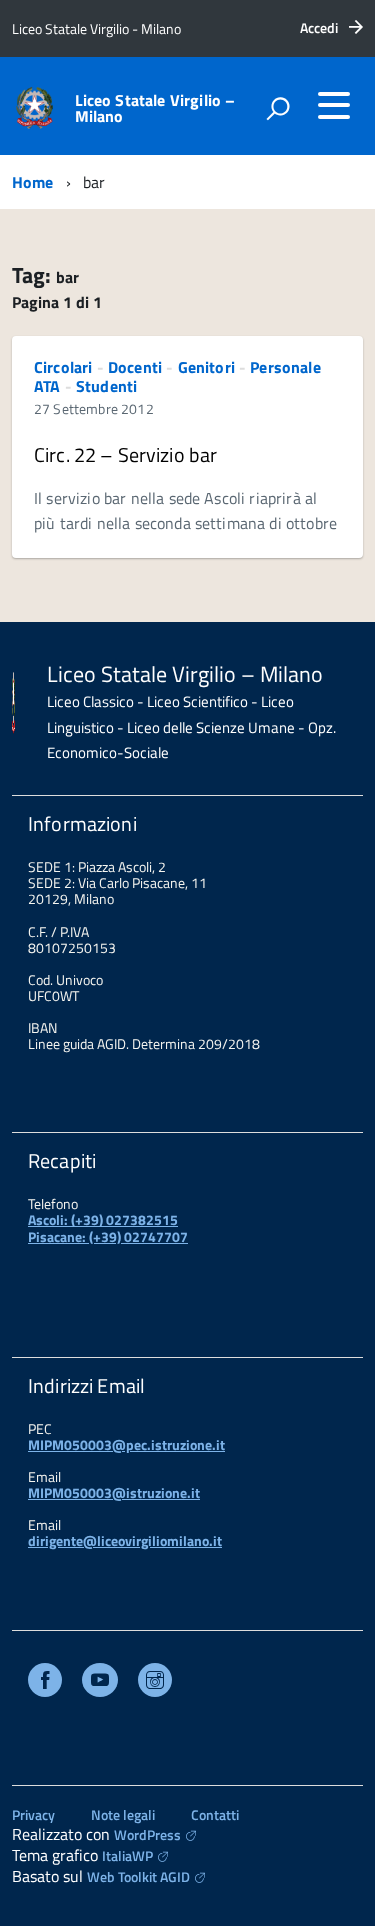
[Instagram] (155, 1682)
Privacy (33, 1814)
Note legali (123, 1814)
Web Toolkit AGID (138, 1876)
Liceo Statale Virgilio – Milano (155, 108)
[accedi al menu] (334, 105)
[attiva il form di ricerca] (278, 108)
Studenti (106, 386)
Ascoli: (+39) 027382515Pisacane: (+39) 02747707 (108, 1227)
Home (33, 182)
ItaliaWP (127, 1855)
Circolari (63, 367)
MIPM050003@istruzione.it (114, 1492)
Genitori (206, 367)
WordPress (147, 1834)
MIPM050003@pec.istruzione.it (126, 1444)
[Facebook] (45, 1682)
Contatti (215, 1814)
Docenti (135, 367)
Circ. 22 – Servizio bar (125, 454)
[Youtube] (100, 1682)
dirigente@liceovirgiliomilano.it (125, 1540)
